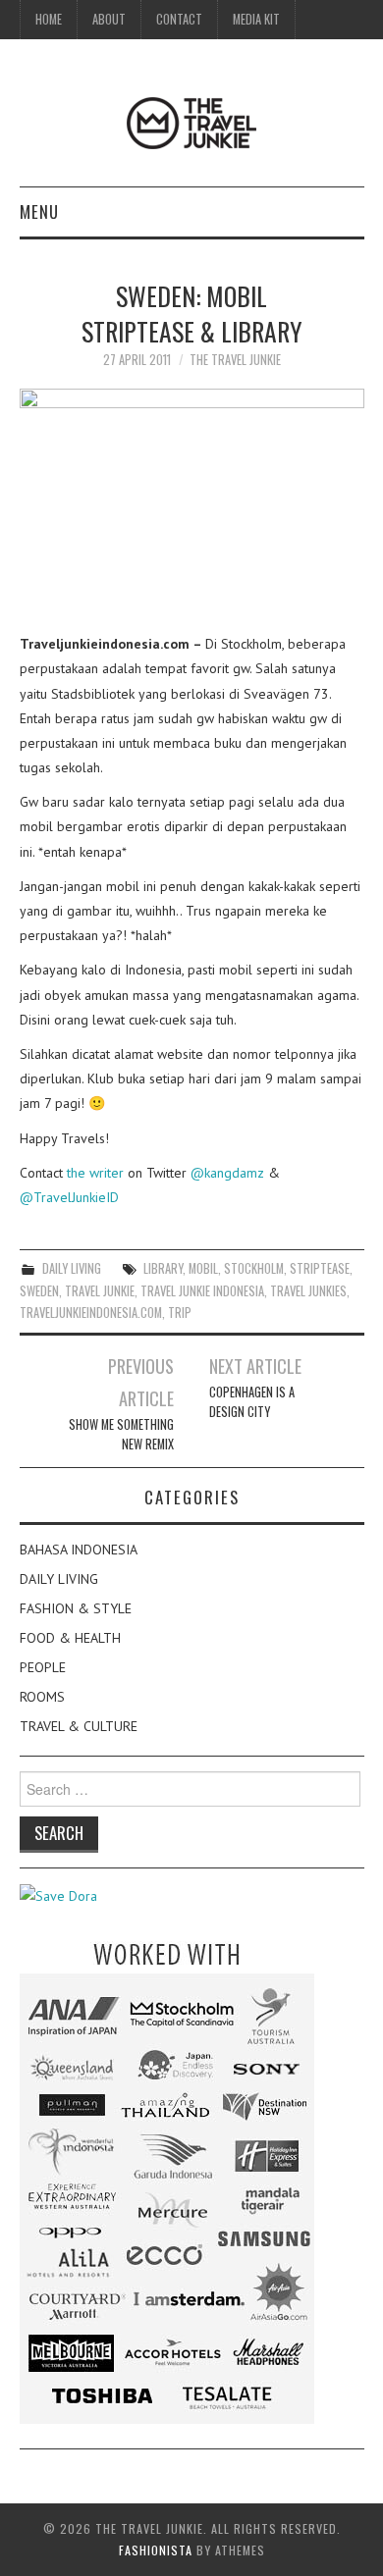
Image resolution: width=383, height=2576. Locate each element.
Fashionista (156, 2550)
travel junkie (100, 1291)
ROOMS (42, 1697)
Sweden (39, 1291)
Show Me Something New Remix (121, 1434)
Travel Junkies (308, 1291)
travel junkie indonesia (202, 1291)
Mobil (203, 1268)
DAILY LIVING (72, 1268)
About (109, 19)
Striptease (320, 1268)
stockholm (254, 1268)
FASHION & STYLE (76, 1608)
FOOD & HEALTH (70, 1638)
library (163, 1268)
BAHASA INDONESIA (79, 1550)
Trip (180, 1313)
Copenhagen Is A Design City (252, 1402)
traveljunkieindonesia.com (91, 1313)
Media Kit (256, 19)
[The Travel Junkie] (191, 122)
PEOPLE (43, 1667)
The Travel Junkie (235, 360)
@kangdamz (227, 1173)
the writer (95, 1173)
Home (49, 19)
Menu (39, 211)
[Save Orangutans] (58, 1895)
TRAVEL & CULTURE (79, 1726)
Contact (179, 19)
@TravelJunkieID (69, 1197)
